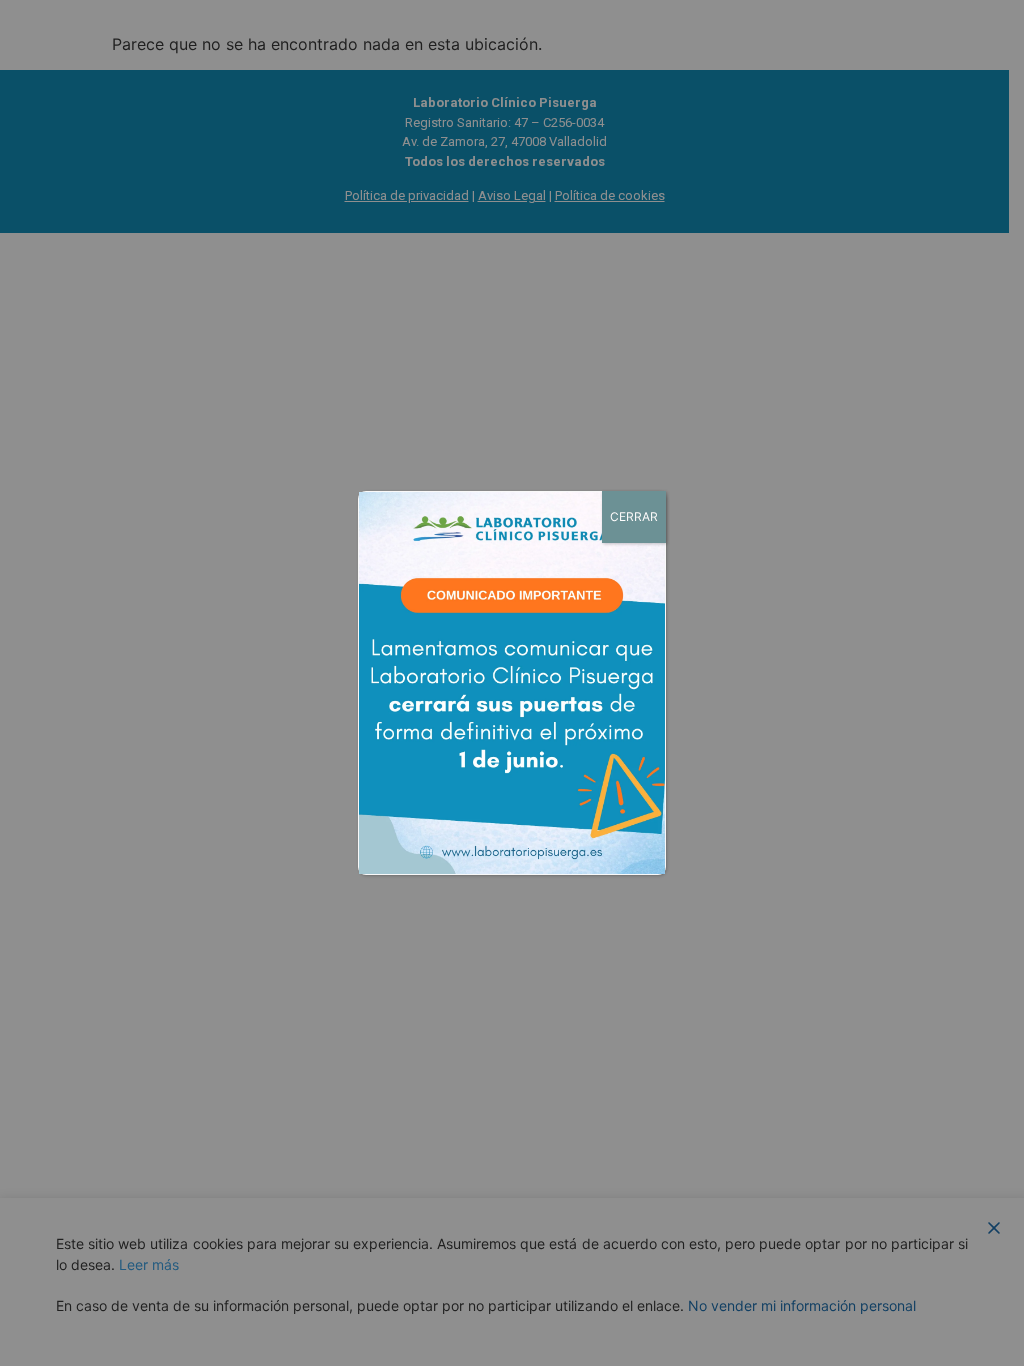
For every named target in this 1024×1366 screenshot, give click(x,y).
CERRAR (634, 516)
